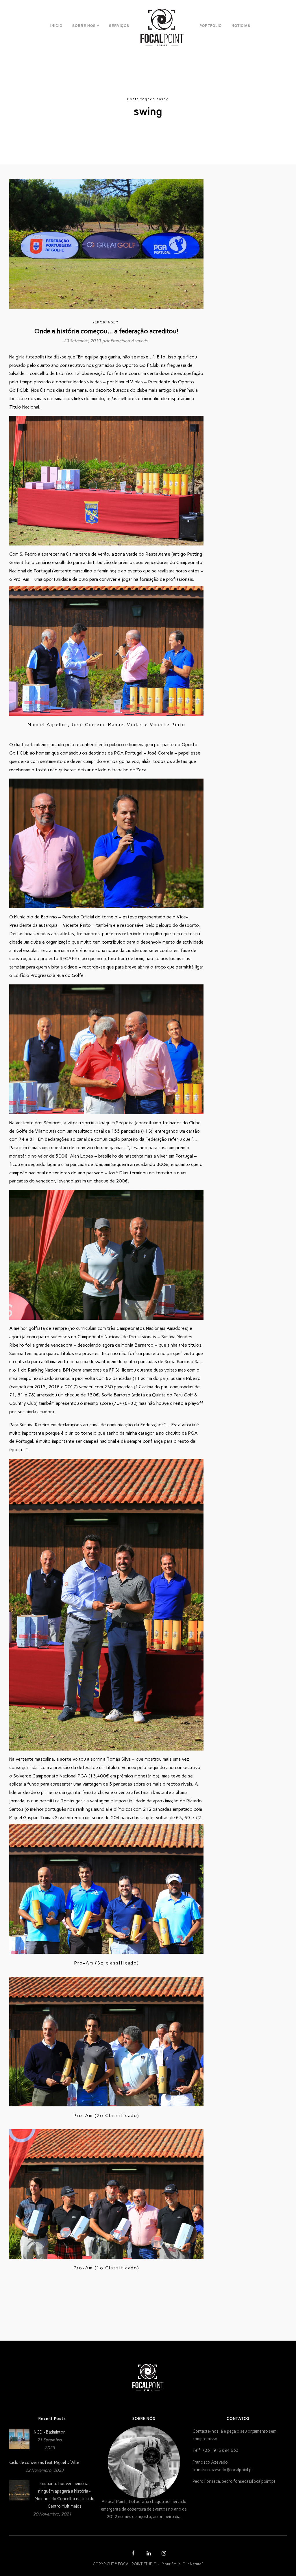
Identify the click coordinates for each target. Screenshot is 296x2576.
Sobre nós (84, 25)
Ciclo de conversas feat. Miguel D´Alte (44, 2463)
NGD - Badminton (50, 2432)
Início (56, 25)
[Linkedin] (148, 2554)
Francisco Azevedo (129, 341)
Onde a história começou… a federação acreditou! (106, 331)
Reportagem (106, 322)
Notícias (241, 25)
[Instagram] (163, 2554)
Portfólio (211, 25)
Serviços (119, 25)
